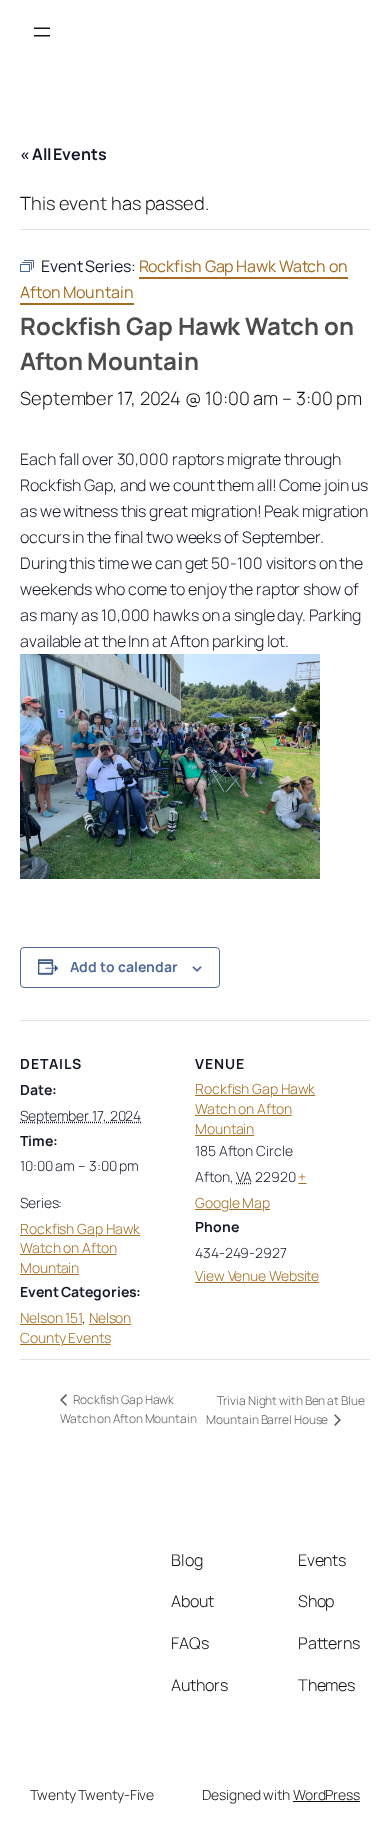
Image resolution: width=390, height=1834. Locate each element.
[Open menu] (42, 32)
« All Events (63, 154)
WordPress (326, 1794)
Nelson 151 (51, 1317)
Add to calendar (124, 966)
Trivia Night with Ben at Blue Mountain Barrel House (285, 1410)
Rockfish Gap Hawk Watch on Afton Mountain (80, 1248)
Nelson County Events (75, 1327)
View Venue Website (257, 1275)
